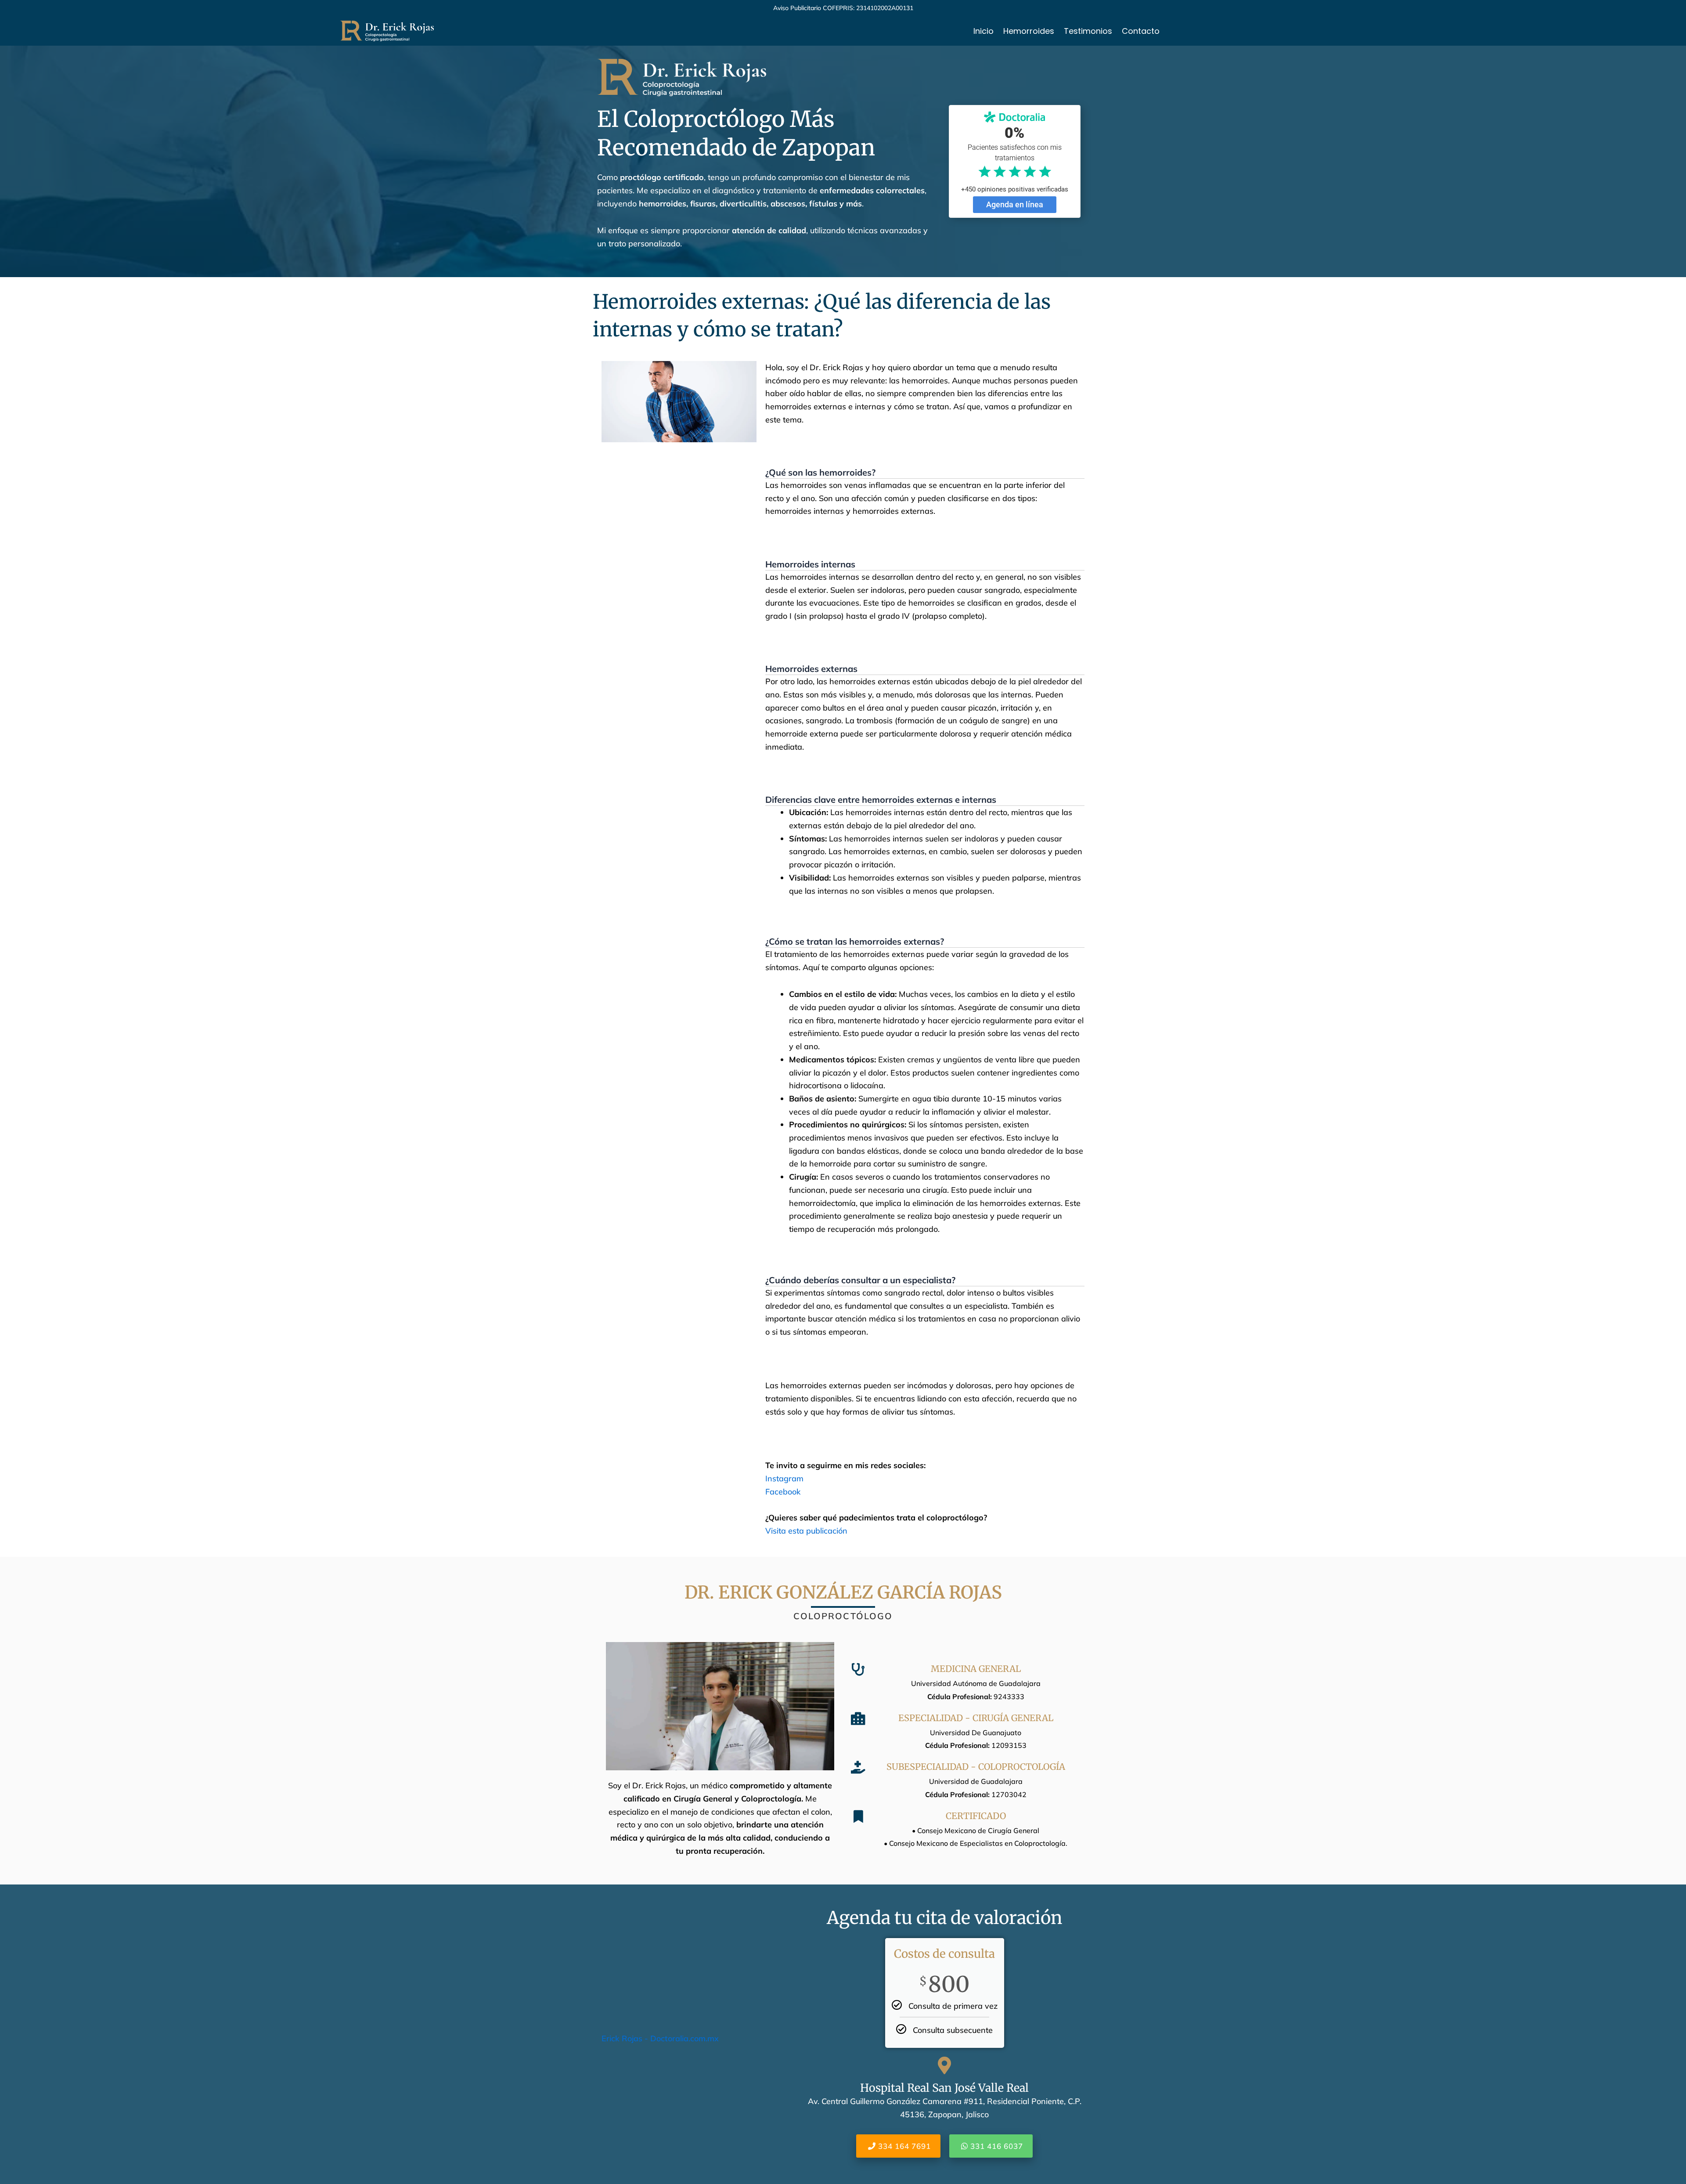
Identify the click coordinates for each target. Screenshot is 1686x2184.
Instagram (784, 1478)
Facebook (783, 1492)
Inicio (983, 31)
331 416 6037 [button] (997, 2146)
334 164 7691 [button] (904, 2146)
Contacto (1141, 31)
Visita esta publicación (806, 1531)
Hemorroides (1029, 31)
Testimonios (1088, 31)
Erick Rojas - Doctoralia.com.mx (660, 2038)
